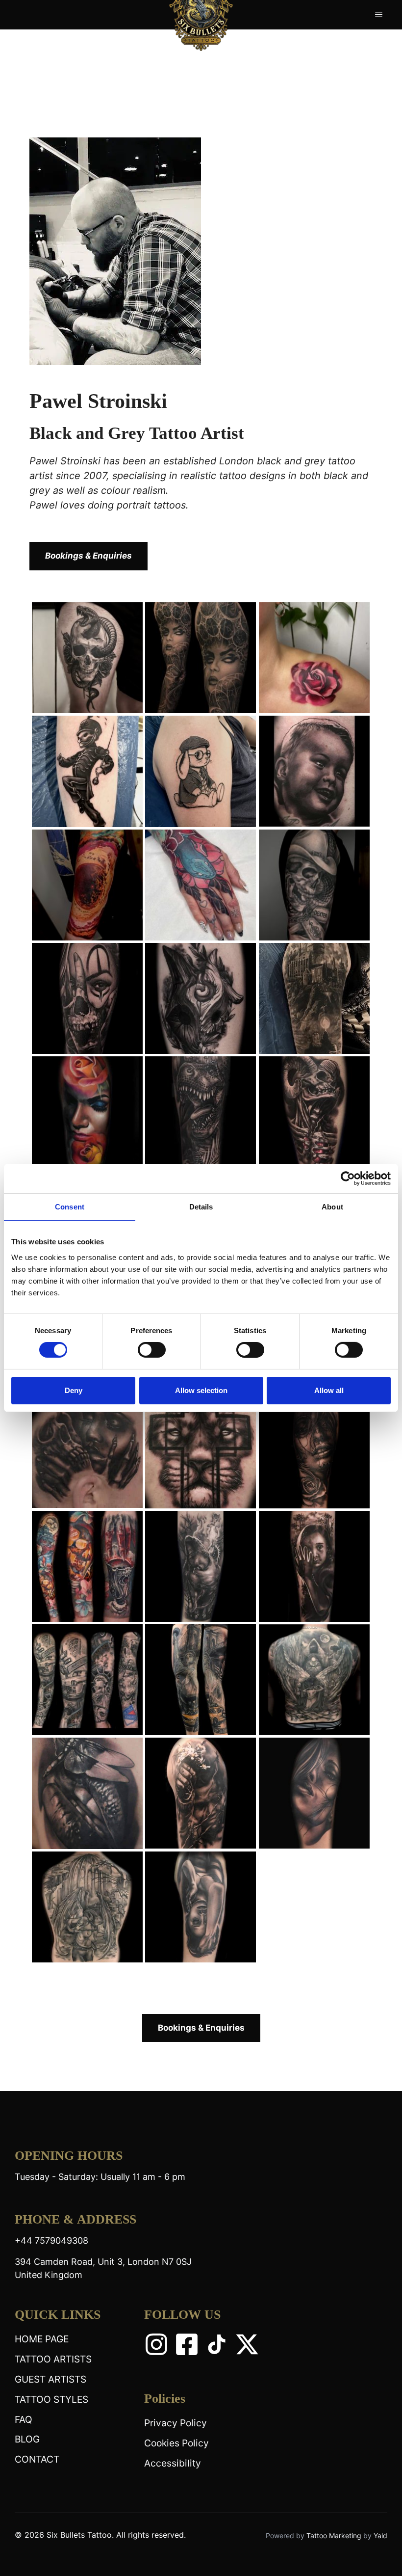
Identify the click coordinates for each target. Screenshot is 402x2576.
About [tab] (332, 1207)
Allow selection (201, 1390)
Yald (380, 2536)
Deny (74, 1390)
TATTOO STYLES (51, 2399)
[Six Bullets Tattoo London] (201, 14)
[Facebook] (187, 2344)
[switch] (152, 1350)
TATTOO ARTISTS (53, 2359)
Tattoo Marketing (335, 2536)
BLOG (27, 2439)
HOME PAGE (42, 2339)
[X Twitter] (247, 2344)
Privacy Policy (176, 2423)
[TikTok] (217, 2344)
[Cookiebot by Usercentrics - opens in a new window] (348, 1179)
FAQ (24, 2419)
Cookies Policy (176, 2443)
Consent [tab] (70, 1207)
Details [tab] (201, 1207)
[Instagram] (156, 2344)
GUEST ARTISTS (50, 2379)
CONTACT (37, 2459)
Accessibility (173, 2463)
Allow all (329, 1390)
